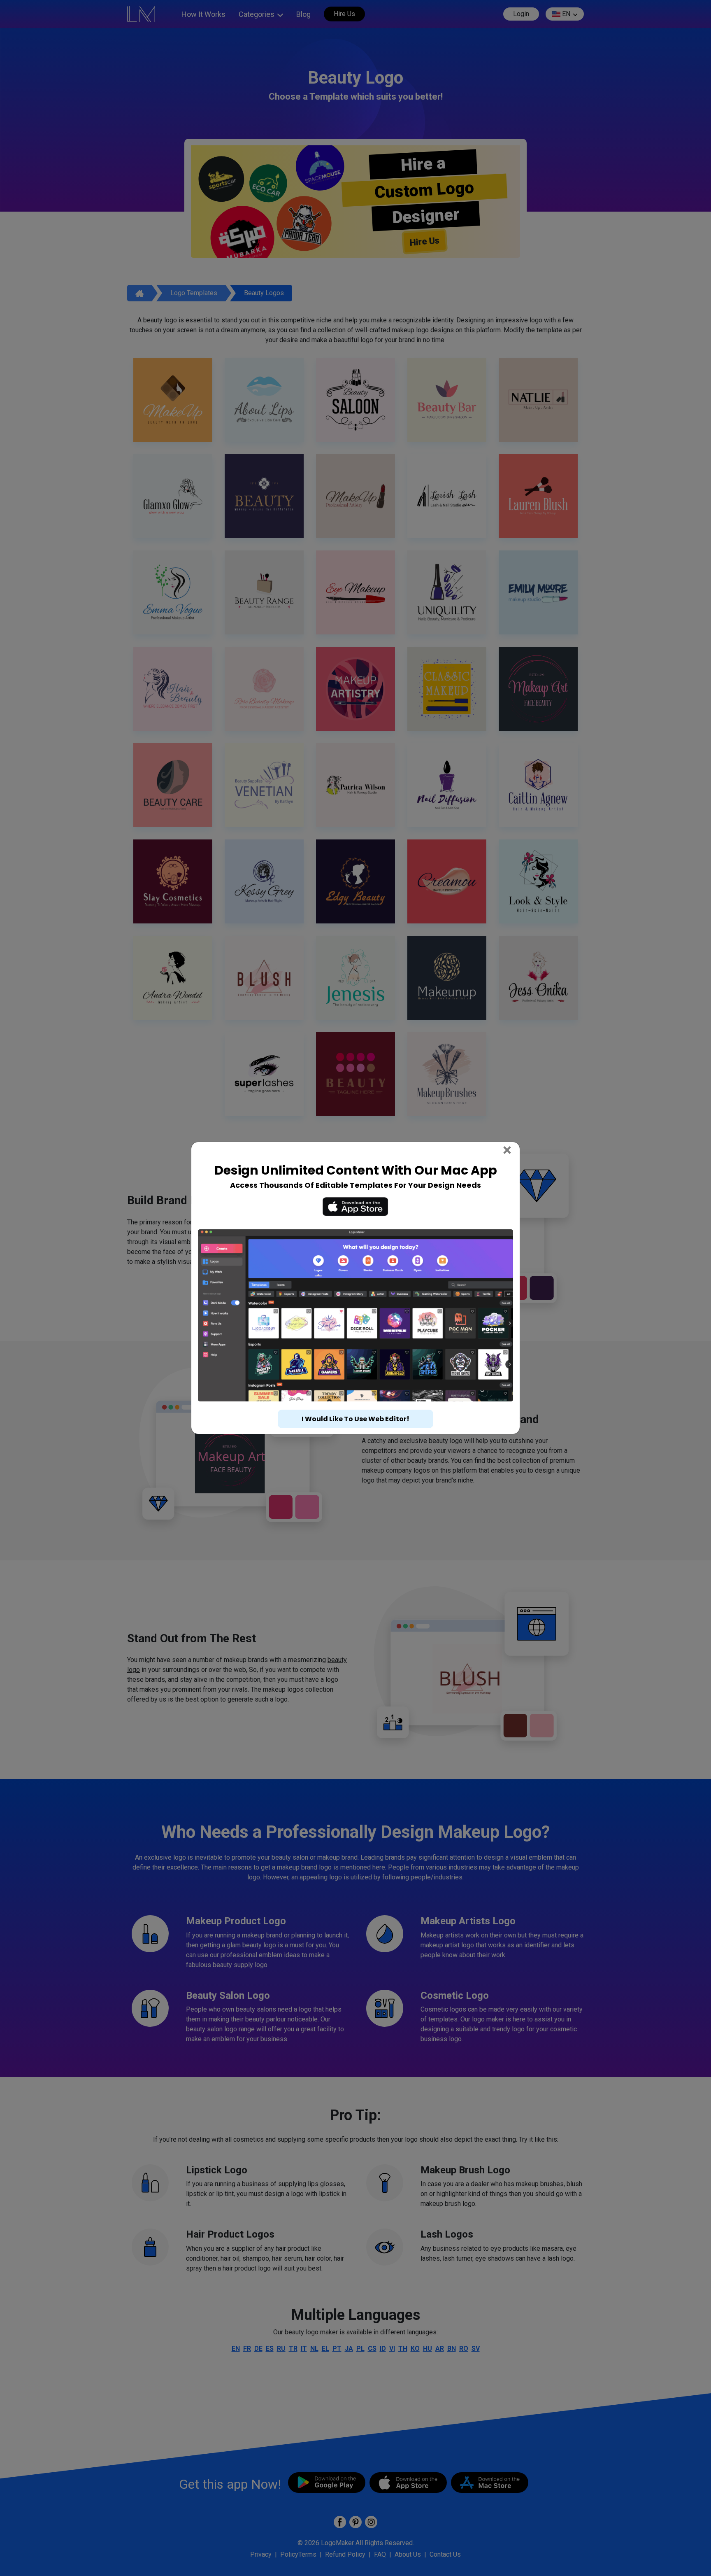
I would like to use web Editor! (355, 1419)
